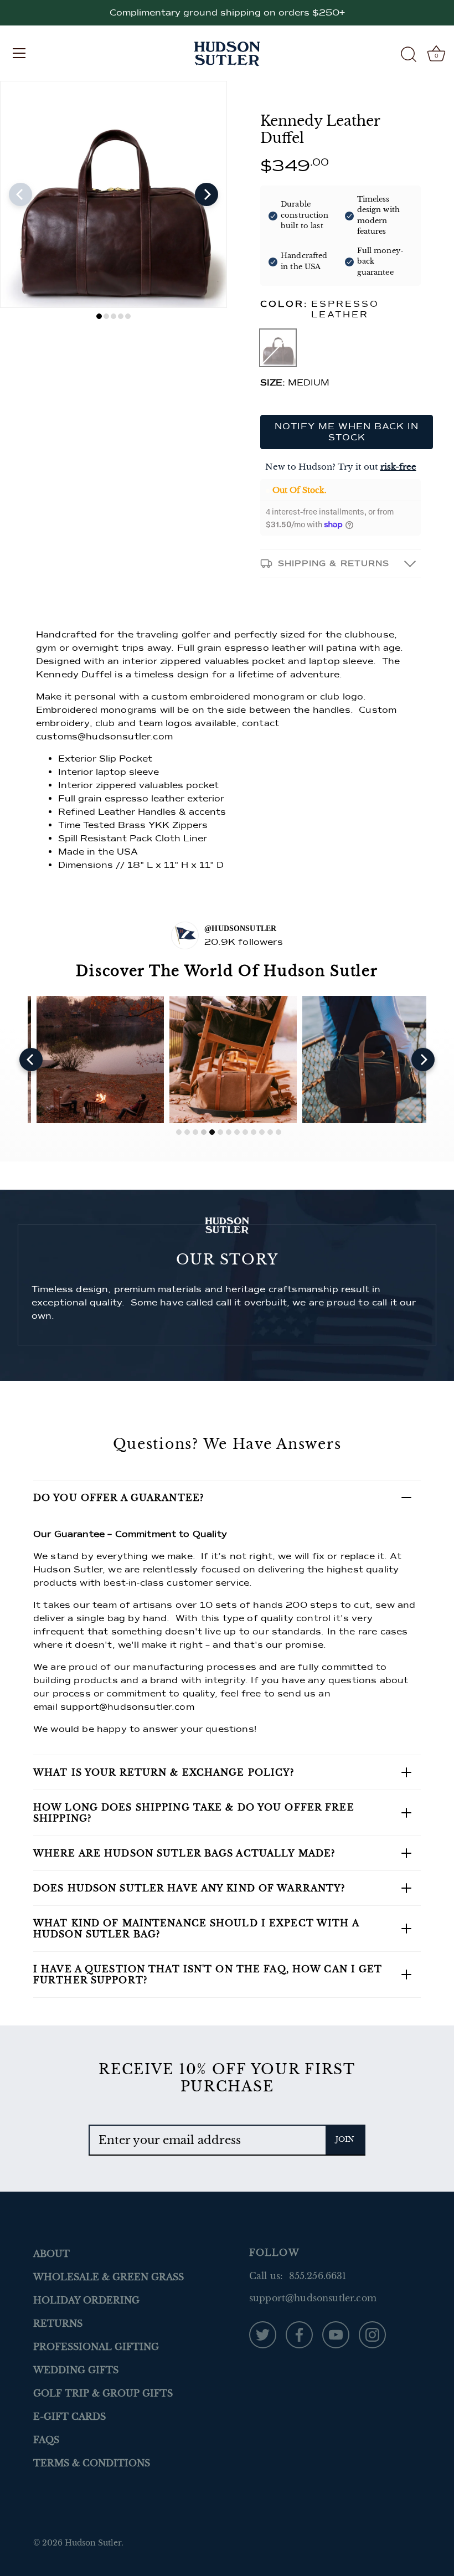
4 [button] (121, 316)
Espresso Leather (278, 348)
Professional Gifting (96, 2347)
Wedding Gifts (76, 2370)
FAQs (46, 2440)
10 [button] (254, 1132)
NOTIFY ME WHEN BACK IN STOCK (347, 432)
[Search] (409, 55)
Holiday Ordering (86, 2300)
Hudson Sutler (93, 2543)
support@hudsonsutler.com (127, 1707)
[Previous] (20, 194)
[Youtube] (336, 2334)
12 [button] (270, 1132)
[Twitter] (263, 2334)
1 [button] (99, 316)
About (51, 2254)
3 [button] (114, 316)
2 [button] (106, 316)
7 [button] (229, 1132)
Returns (58, 2323)
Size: (273, 383)
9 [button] (245, 1132)
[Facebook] (299, 2334)
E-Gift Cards (69, 2416)
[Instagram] (372, 2334)
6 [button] (220, 1132)
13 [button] (278, 1132)
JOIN (345, 2139)
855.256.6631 (318, 2276)
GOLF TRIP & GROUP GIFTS (103, 2393)
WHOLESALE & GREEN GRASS (109, 2277)
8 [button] (237, 1132)
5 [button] (128, 316)
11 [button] (262, 1132)
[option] (114, 194)
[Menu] (19, 53)
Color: (320, 310)
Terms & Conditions (92, 2463)
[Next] (207, 194)
